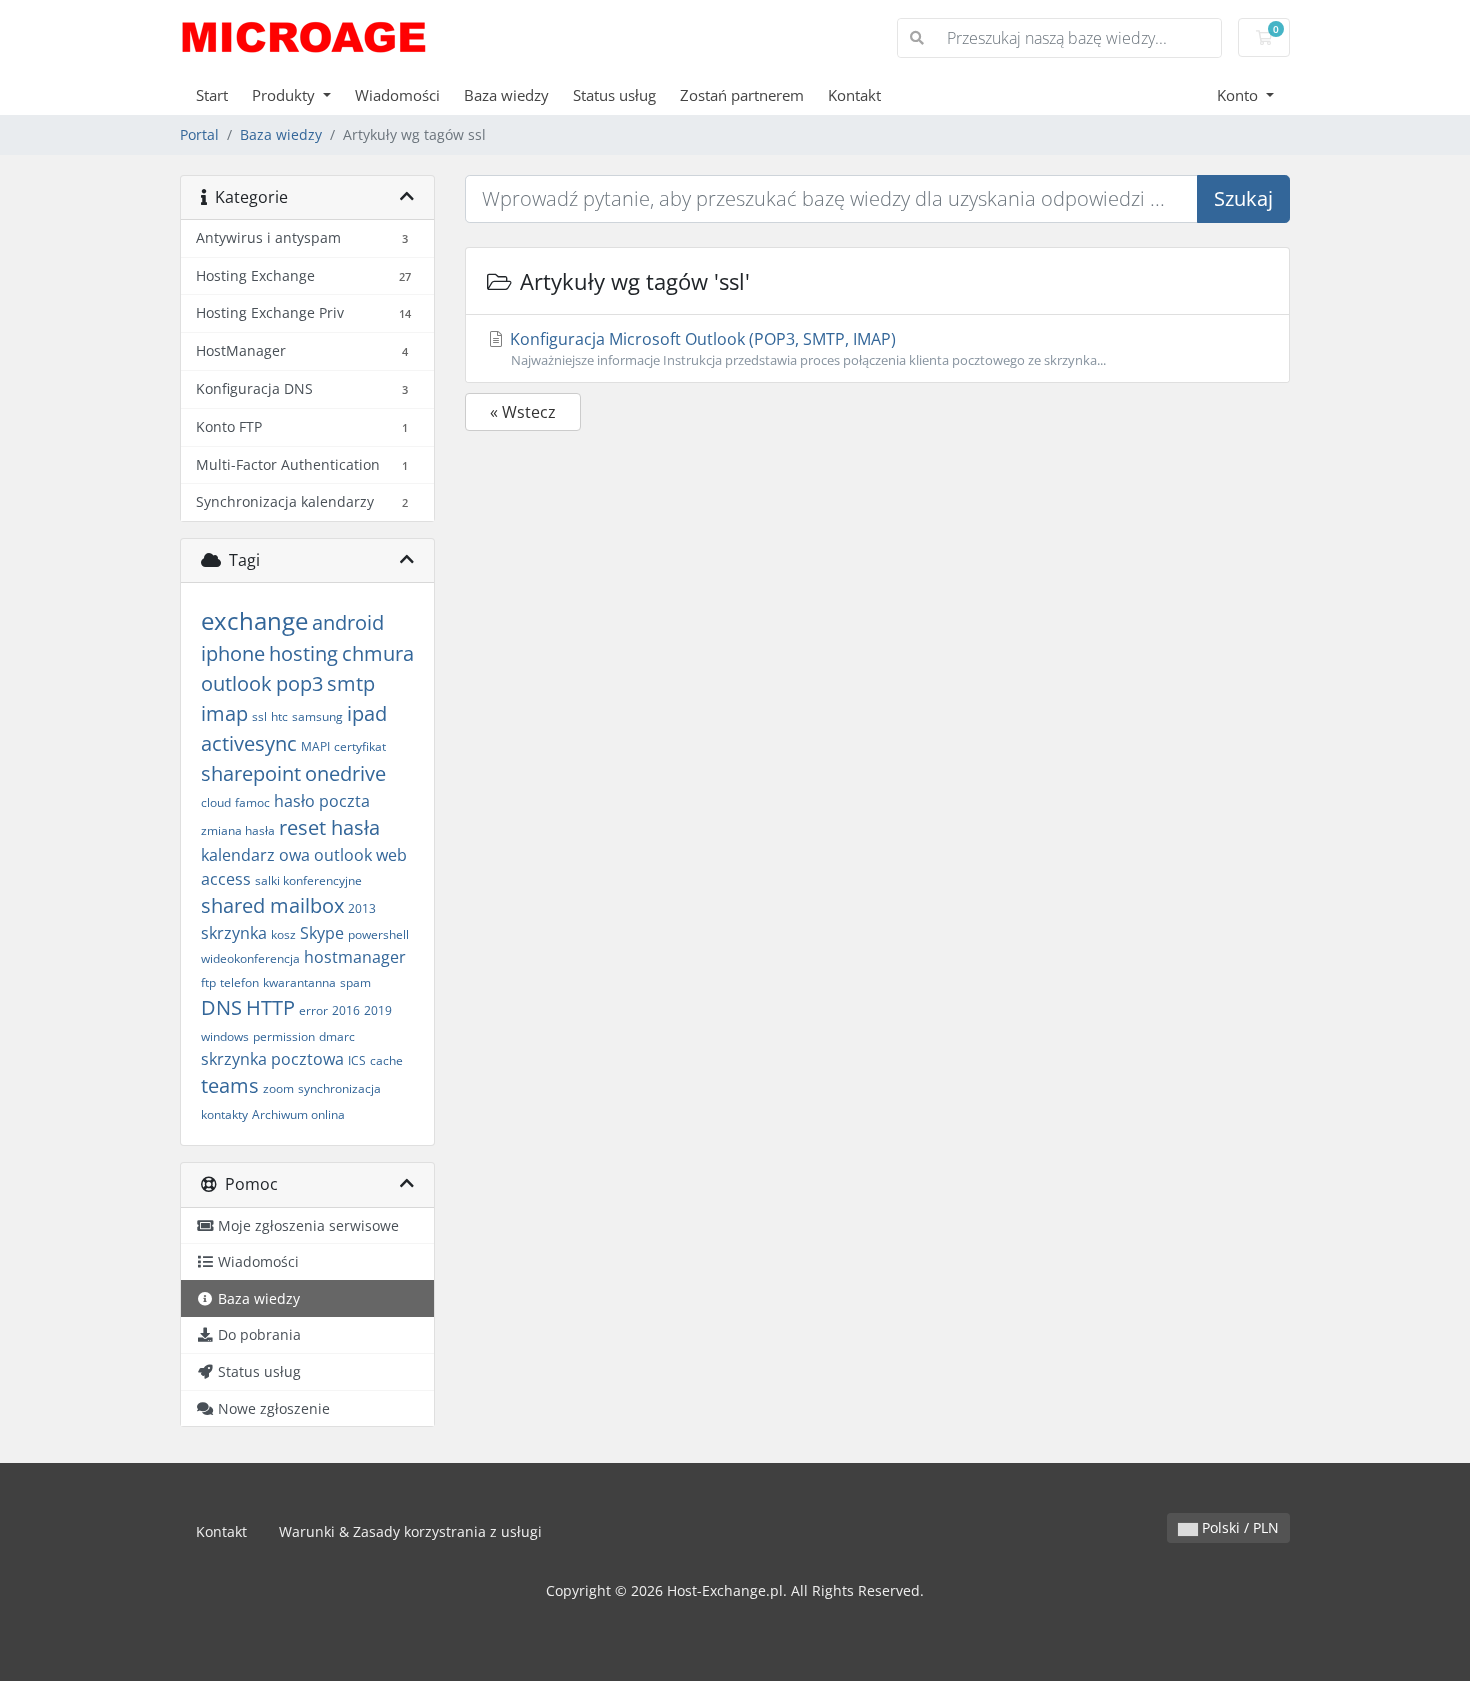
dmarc (337, 1036)
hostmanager (355, 957)
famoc (252, 802)
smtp (351, 683)
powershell (378, 934)
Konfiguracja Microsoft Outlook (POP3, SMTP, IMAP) (806, 348)
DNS (221, 1007)
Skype (322, 933)
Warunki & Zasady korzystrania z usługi (410, 1531)
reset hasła (329, 827)
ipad (367, 713)
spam (355, 982)
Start (212, 95)
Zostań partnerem (742, 95)
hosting (303, 653)
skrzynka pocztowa (272, 1059)
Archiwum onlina (298, 1114)
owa (294, 855)
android (348, 622)
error (313, 1010)
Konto (1239, 95)
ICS (357, 1060)
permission (284, 1036)
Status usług (614, 95)
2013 (362, 908)
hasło (294, 801)
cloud (216, 802)
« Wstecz (523, 412)
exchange (254, 620)
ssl (259, 716)
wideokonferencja (250, 958)
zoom (278, 1088)
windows (225, 1036)
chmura (378, 653)
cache (386, 1060)
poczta (344, 801)
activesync (249, 743)
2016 (346, 1010)
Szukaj (1243, 198)
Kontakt (854, 95)
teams (230, 1085)
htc (279, 716)
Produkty (285, 95)
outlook (236, 683)
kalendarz (238, 855)
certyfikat (360, 746)
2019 (378, 1010)
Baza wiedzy (506, 95)
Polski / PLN (1238, 1527)
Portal (199, 134)
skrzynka (234, 933)
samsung (317, 716)
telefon (239, 982)
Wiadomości (397, 95)
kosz (283, 934)
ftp (208, 982)
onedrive (345, 773)
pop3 (299, 683)
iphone (233, 653)
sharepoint (251, 773)
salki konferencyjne (308, 880)
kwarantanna (299, 982)
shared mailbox (272, 905)
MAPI (315, 746)
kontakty (224, 1114)
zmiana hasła (238, 830)
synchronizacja (339, 1088)
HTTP (270, 1007)
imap (224, 713)
